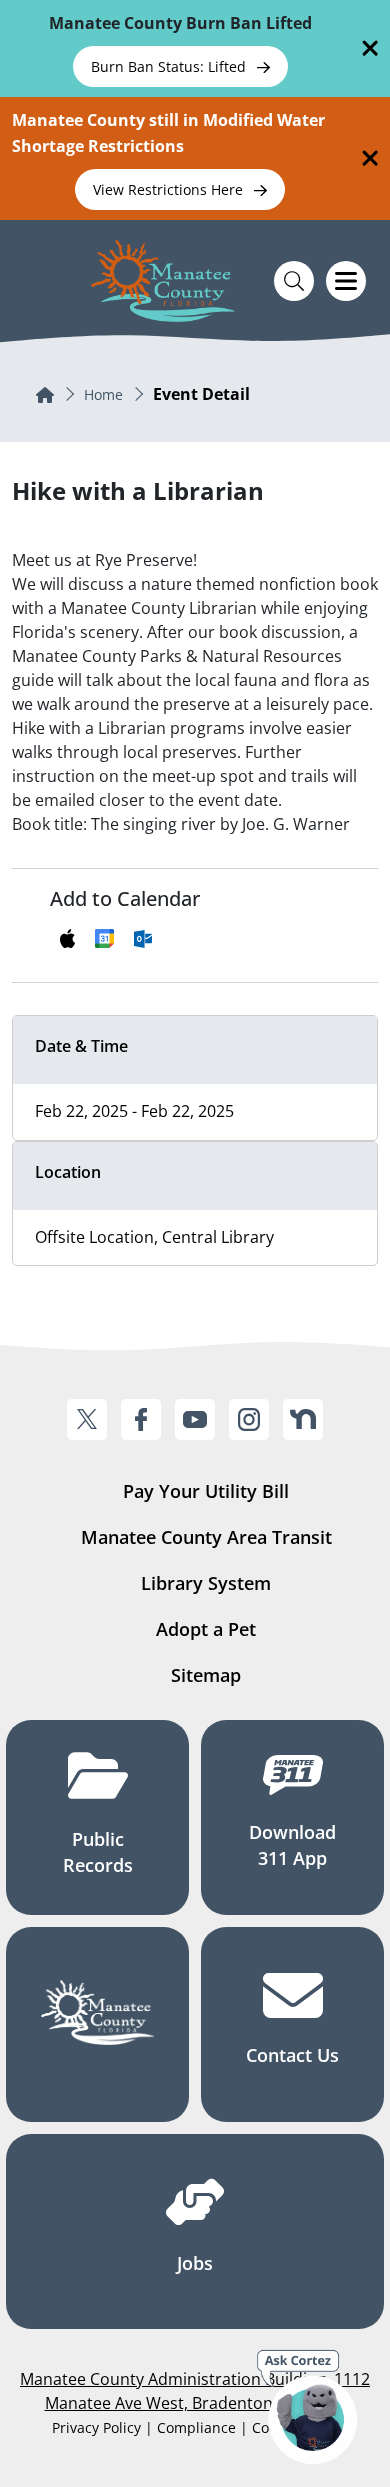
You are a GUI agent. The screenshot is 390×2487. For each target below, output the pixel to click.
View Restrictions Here (170, 189)
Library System (206, 1583)
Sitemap (206, 1675)
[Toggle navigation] (346, 281)
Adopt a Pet (206, 1629)
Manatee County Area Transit (206, 1537)
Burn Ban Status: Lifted (170, 66)
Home (103, 394)
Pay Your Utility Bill (206, 1491)
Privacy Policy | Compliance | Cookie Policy (195, 2427)
